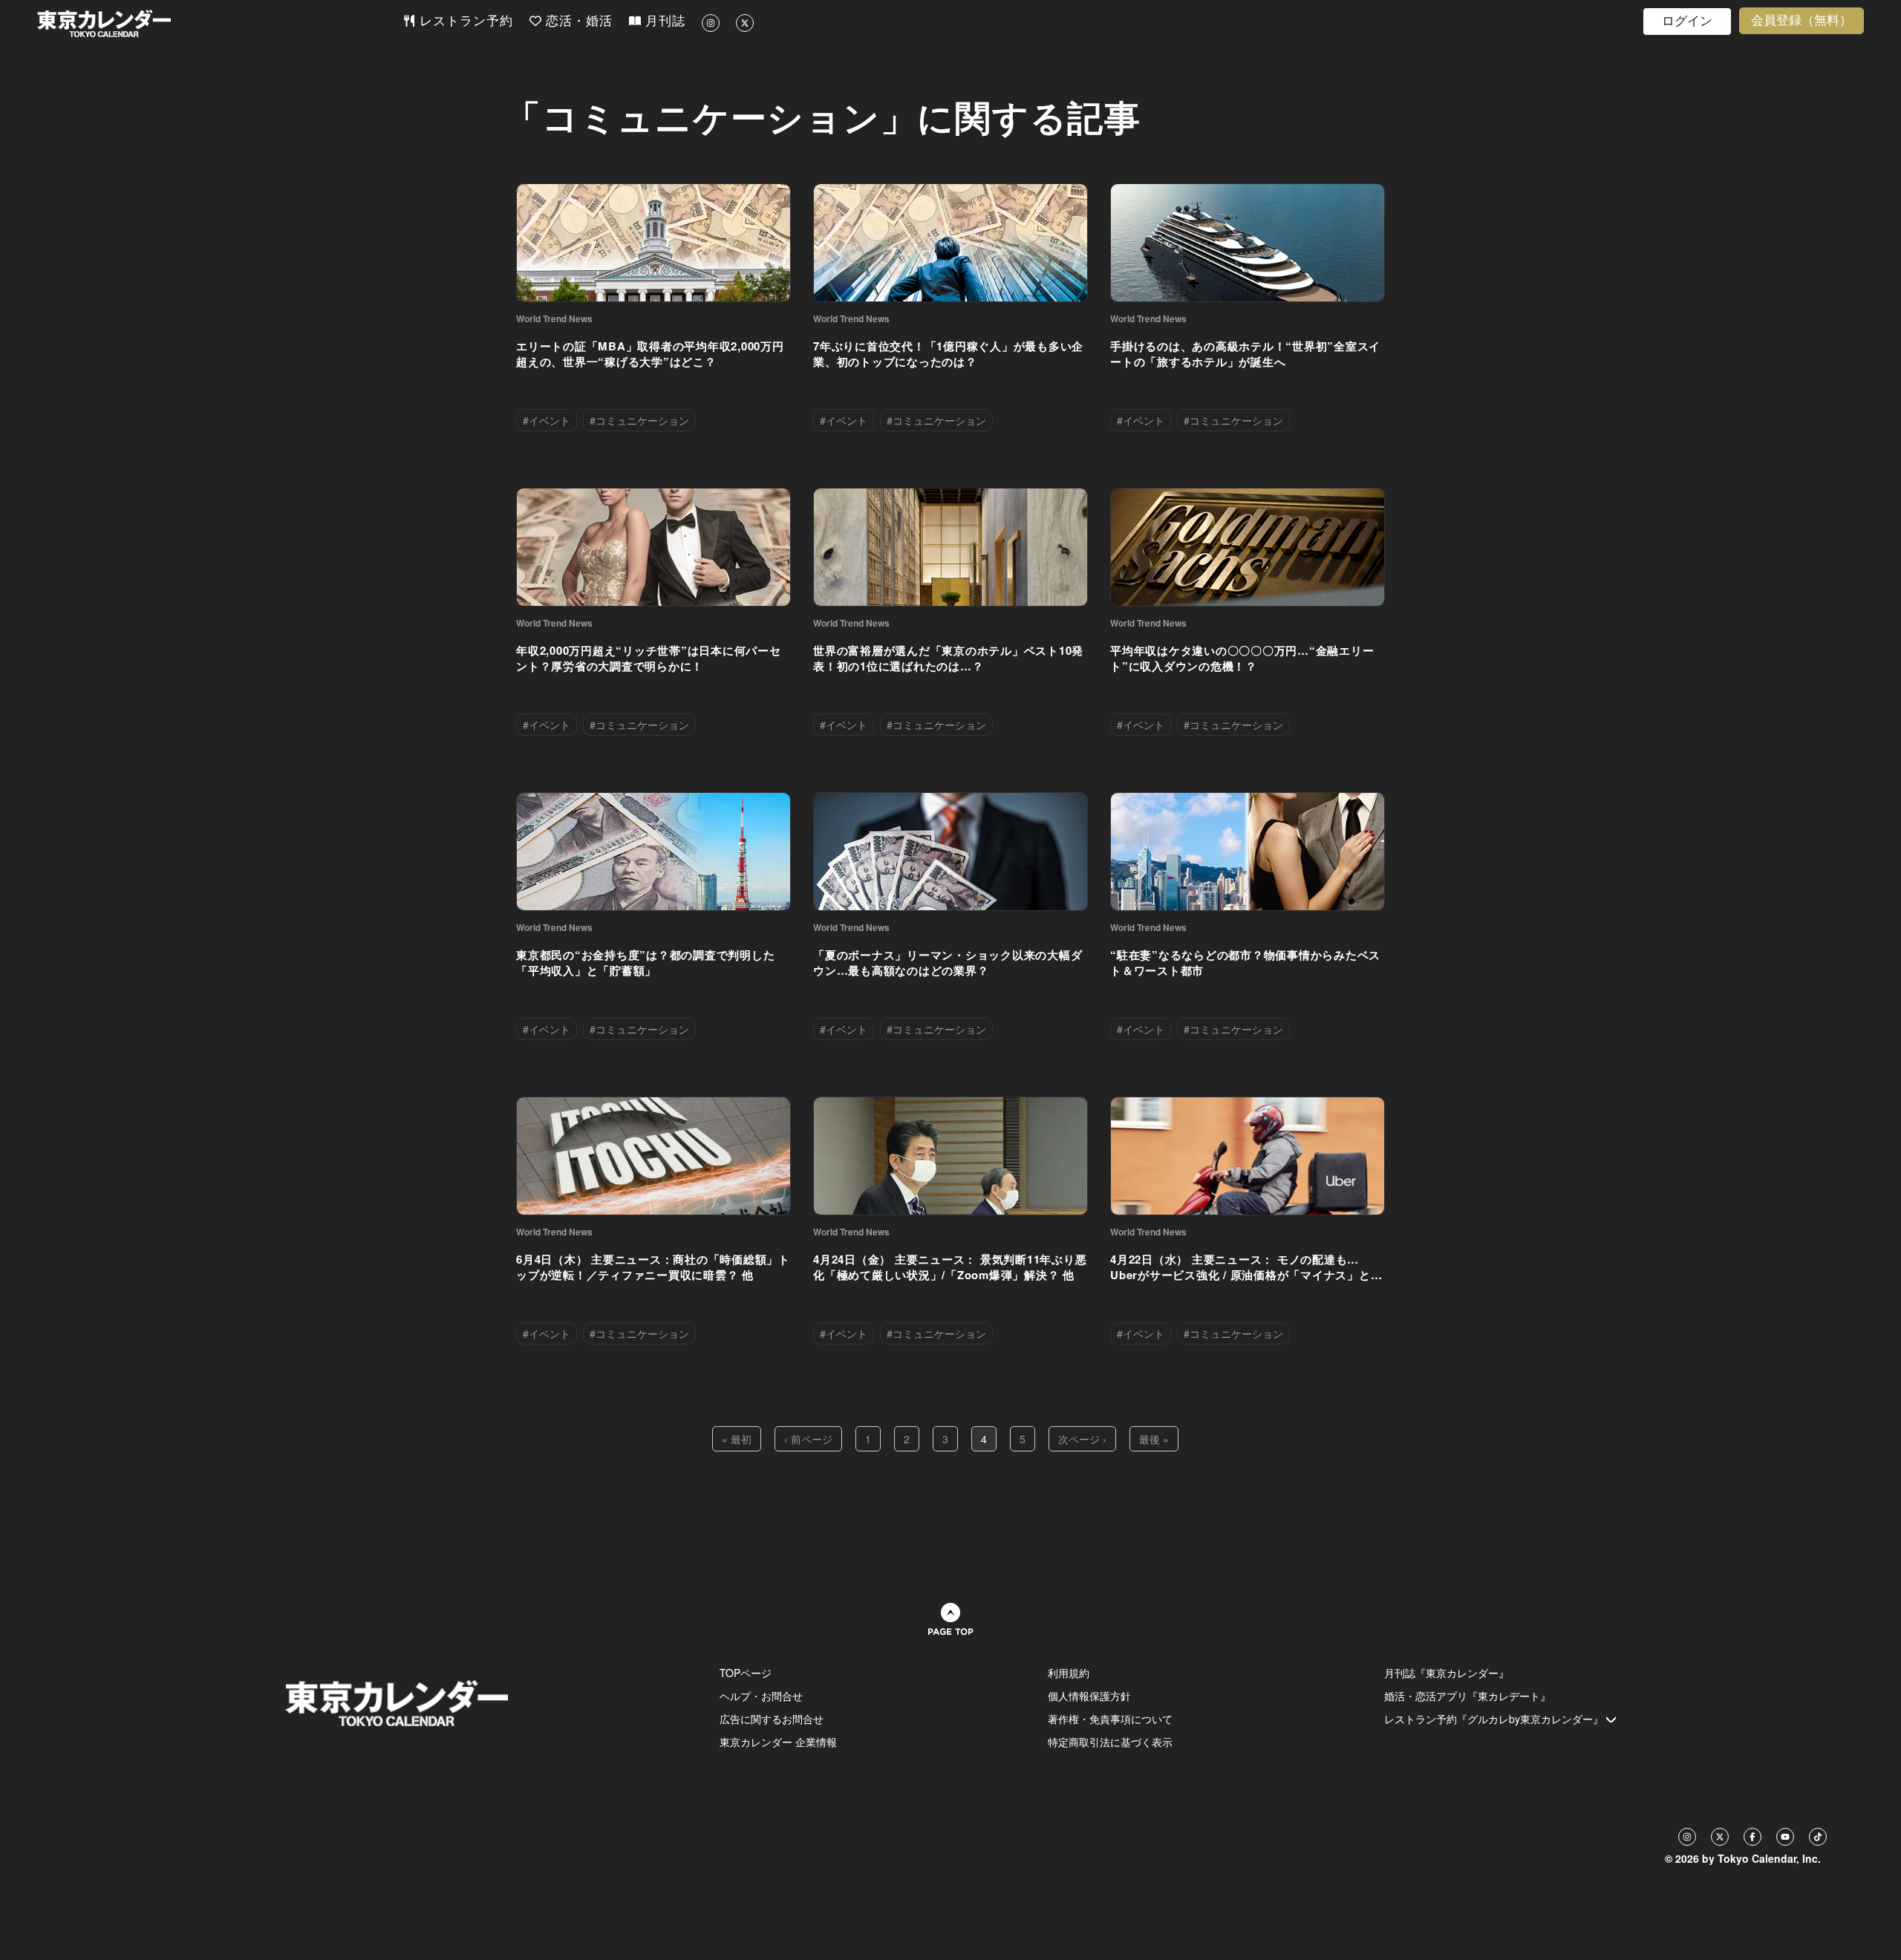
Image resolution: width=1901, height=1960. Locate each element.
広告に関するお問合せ (772, 1719)
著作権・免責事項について (1110, 1719)
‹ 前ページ (808, 1439)
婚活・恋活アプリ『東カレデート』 (1467, 1696)
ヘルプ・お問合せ (761, 1696)
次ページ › (1082, 1439)
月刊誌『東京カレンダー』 (1447, 1673)
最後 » (1154, 1439)
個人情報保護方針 (1089, 1696)
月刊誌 (663, 21)
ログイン (1687, 21)
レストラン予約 (464, 21)
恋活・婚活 (577, 21)
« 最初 (737, 1439)
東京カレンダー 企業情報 (778, 1742)
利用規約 (1069, 1673)
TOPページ (746, 1673)
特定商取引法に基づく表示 (1110, 1742)
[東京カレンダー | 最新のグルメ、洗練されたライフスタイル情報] (220, 23)
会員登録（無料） (1801, 20)
